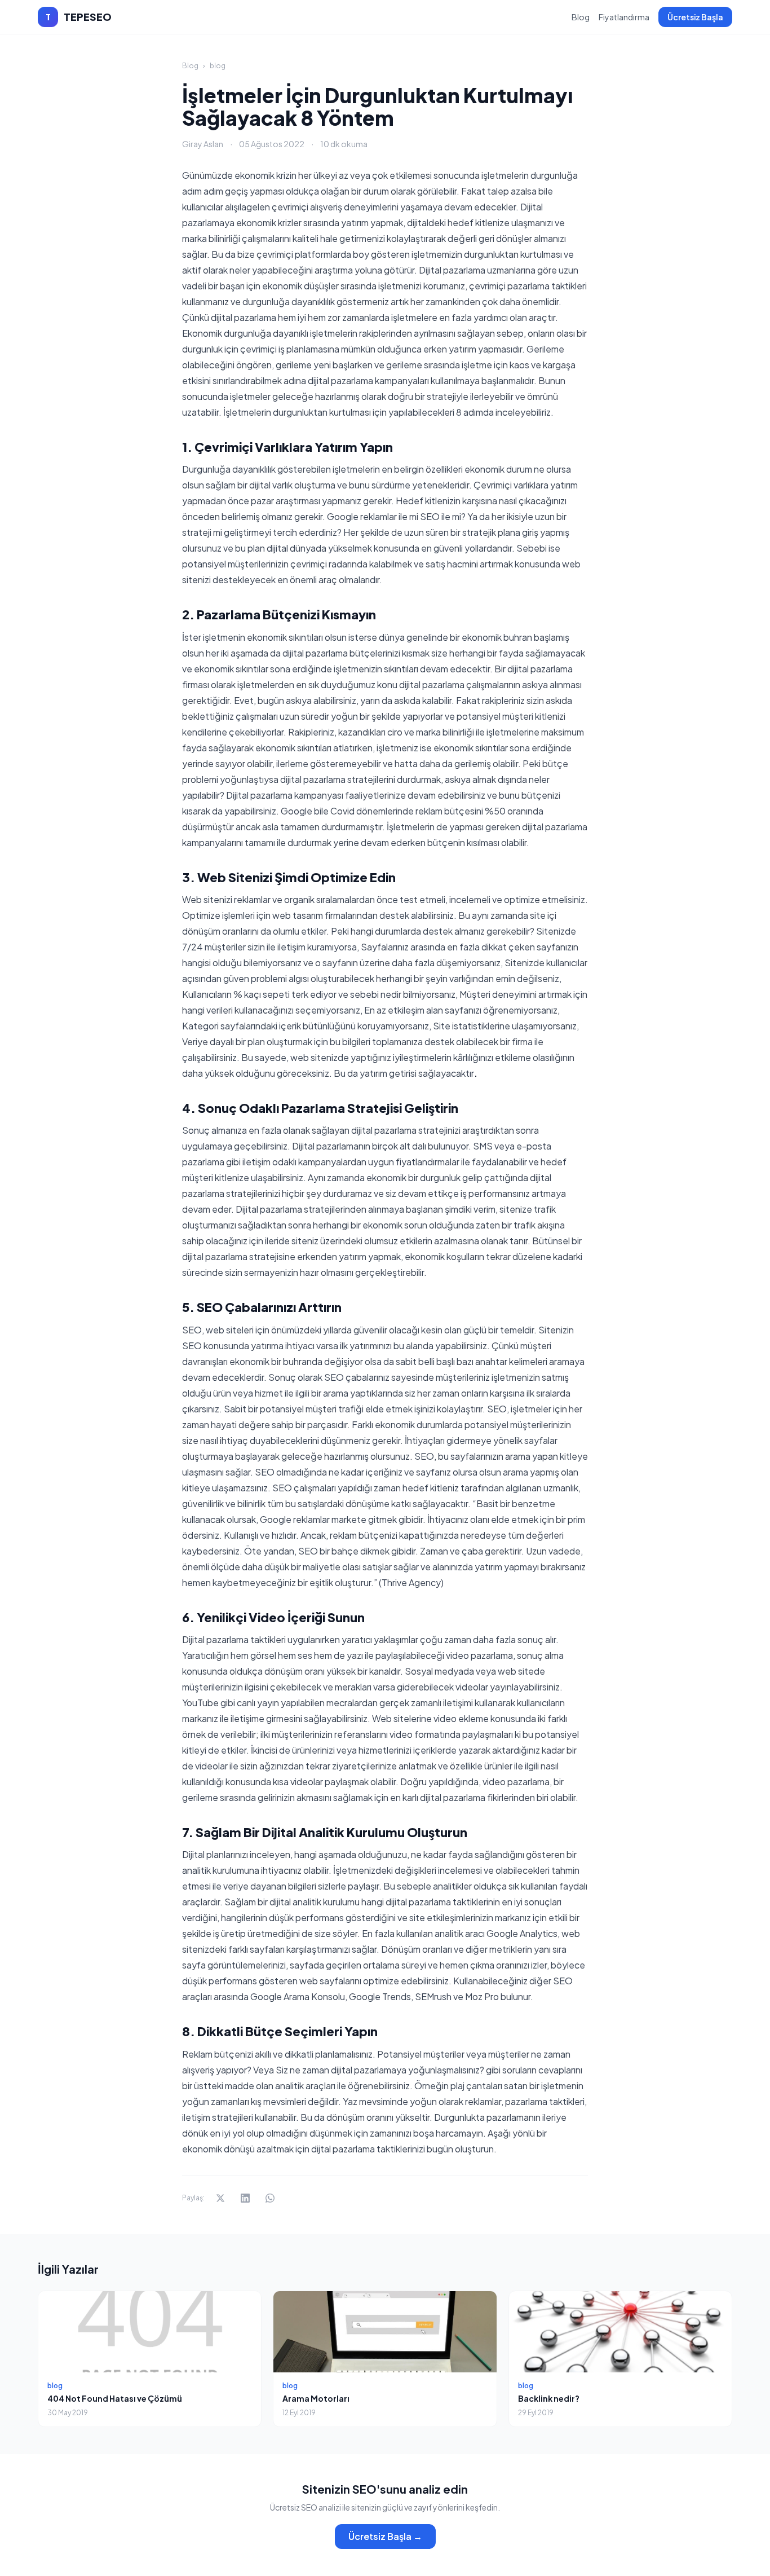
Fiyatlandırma (624, 17)
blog (218, 66)
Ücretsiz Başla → (385, 2536)
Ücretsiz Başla (695, 17)
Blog (581, 17)
